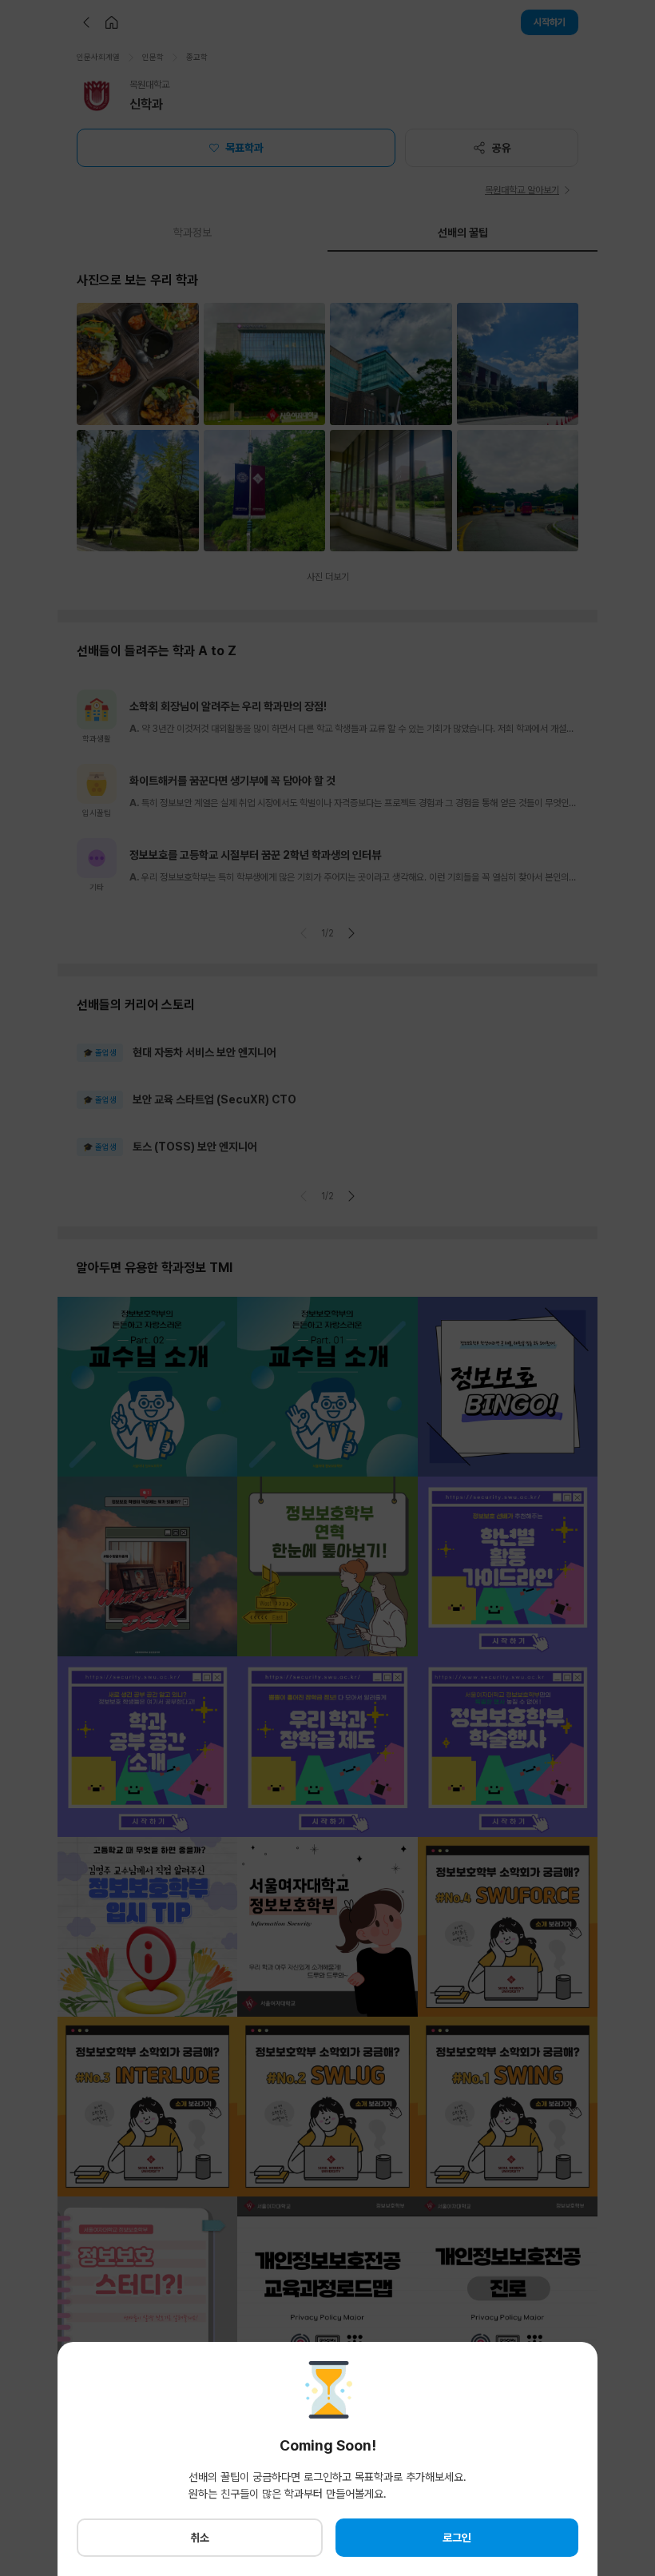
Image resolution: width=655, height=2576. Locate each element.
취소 (200, 2538)
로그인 (457, 2538)
